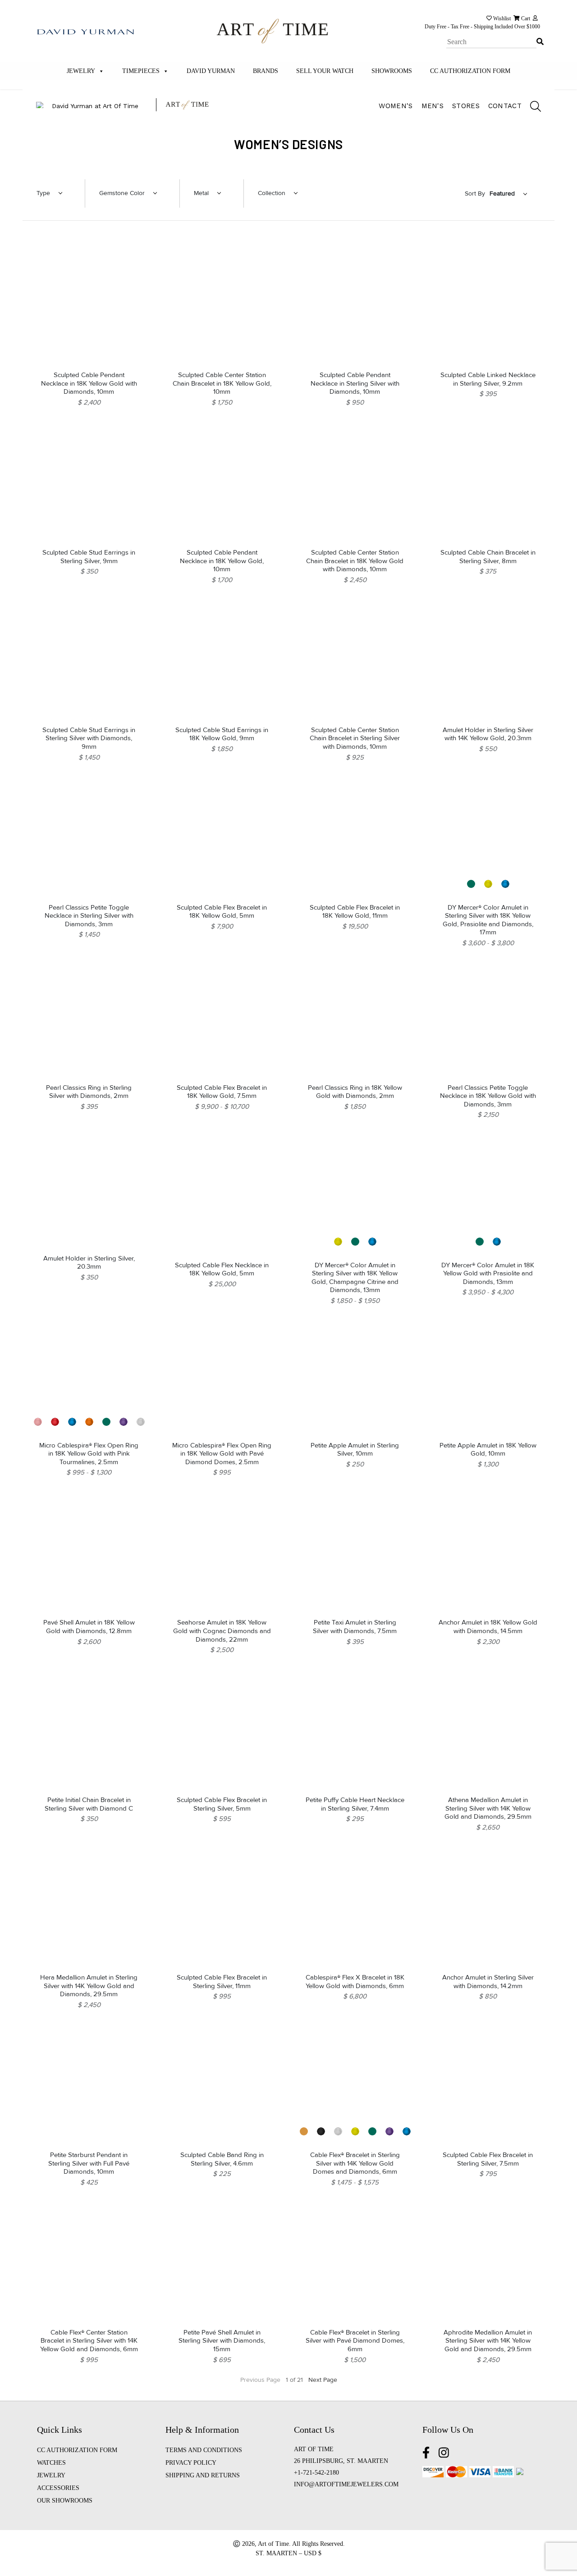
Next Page (323, 2380)
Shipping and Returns (203, 2475)
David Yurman (211, 71)
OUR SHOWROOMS (65, 2501)
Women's (396, 106)
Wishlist (501, 18)
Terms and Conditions (204, 2450)
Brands (266, 71)
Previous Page (260, 2380)
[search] (531, 108)
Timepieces (141, 71)
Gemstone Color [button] (122, 193)
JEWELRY (51, 2475)
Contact (505, 106)
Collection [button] (272, 193)
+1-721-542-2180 (316, 2473)
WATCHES (51, 2463)
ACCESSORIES (58, 2488)
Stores (466, 106)
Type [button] (43, 193)
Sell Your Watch (325, 71)
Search (538, 35)
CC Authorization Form (470, 71)
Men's (433, 106)
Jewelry (81, 71)
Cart (525, 18)
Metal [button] (201, 193)
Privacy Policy (191, 2463)
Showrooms (392, 71)
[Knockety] (272, 30)
